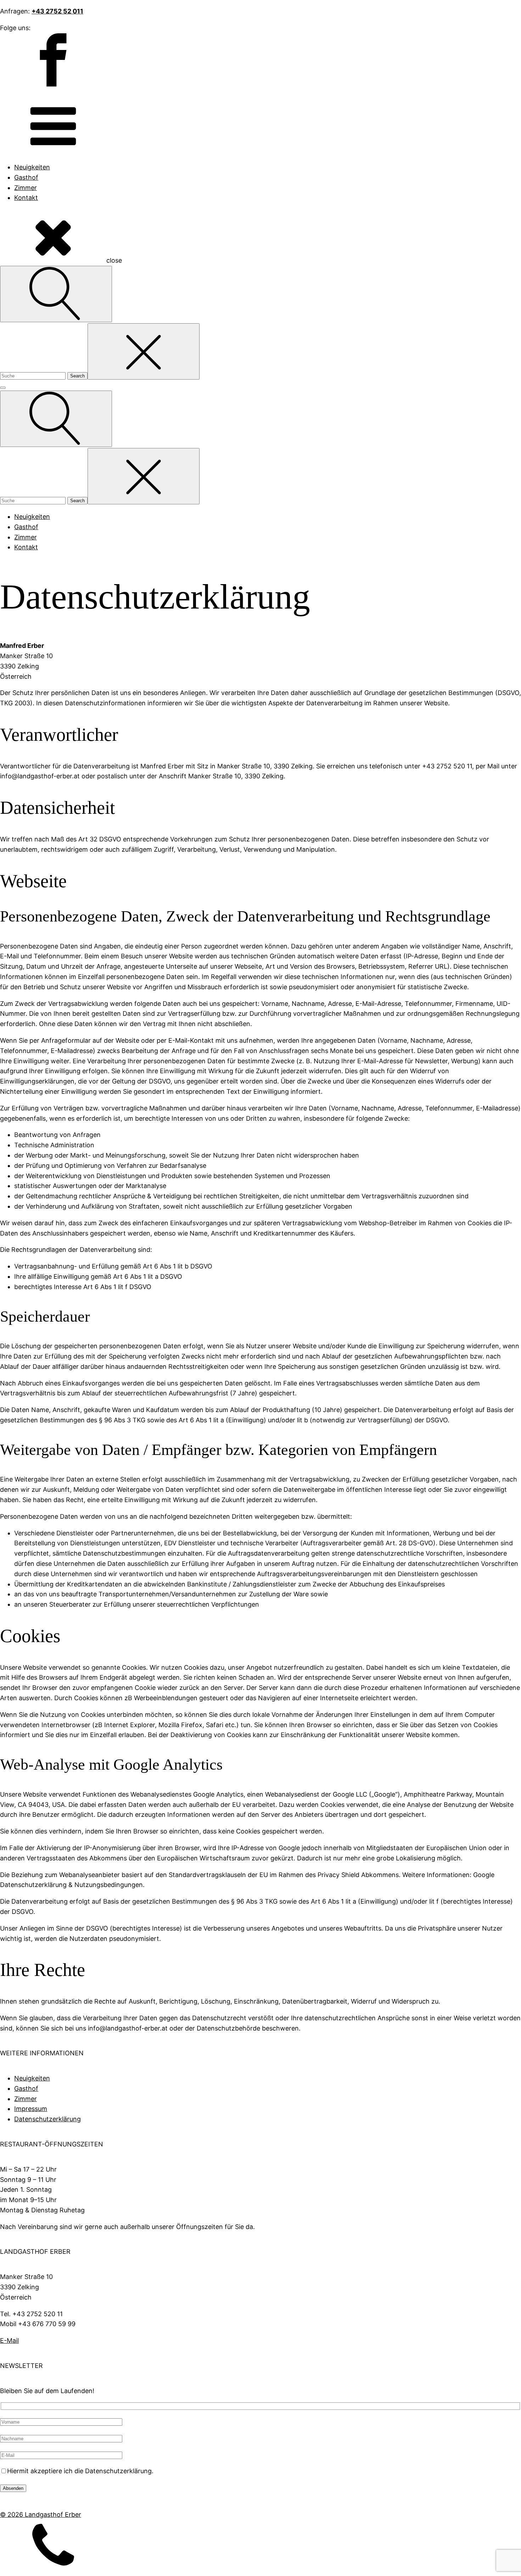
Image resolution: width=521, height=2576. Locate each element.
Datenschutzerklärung (47, 2119)
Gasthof (26, 177)
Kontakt (26, 198)
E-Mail (9, 2340)
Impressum (31, 2109)
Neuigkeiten (32, 167)
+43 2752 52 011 (57, 11)
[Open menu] (3, 388)
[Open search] (56, 294)
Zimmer (26, 188)
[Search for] (34, 375)
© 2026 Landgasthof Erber (41, 2515)
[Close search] (144, 351)
